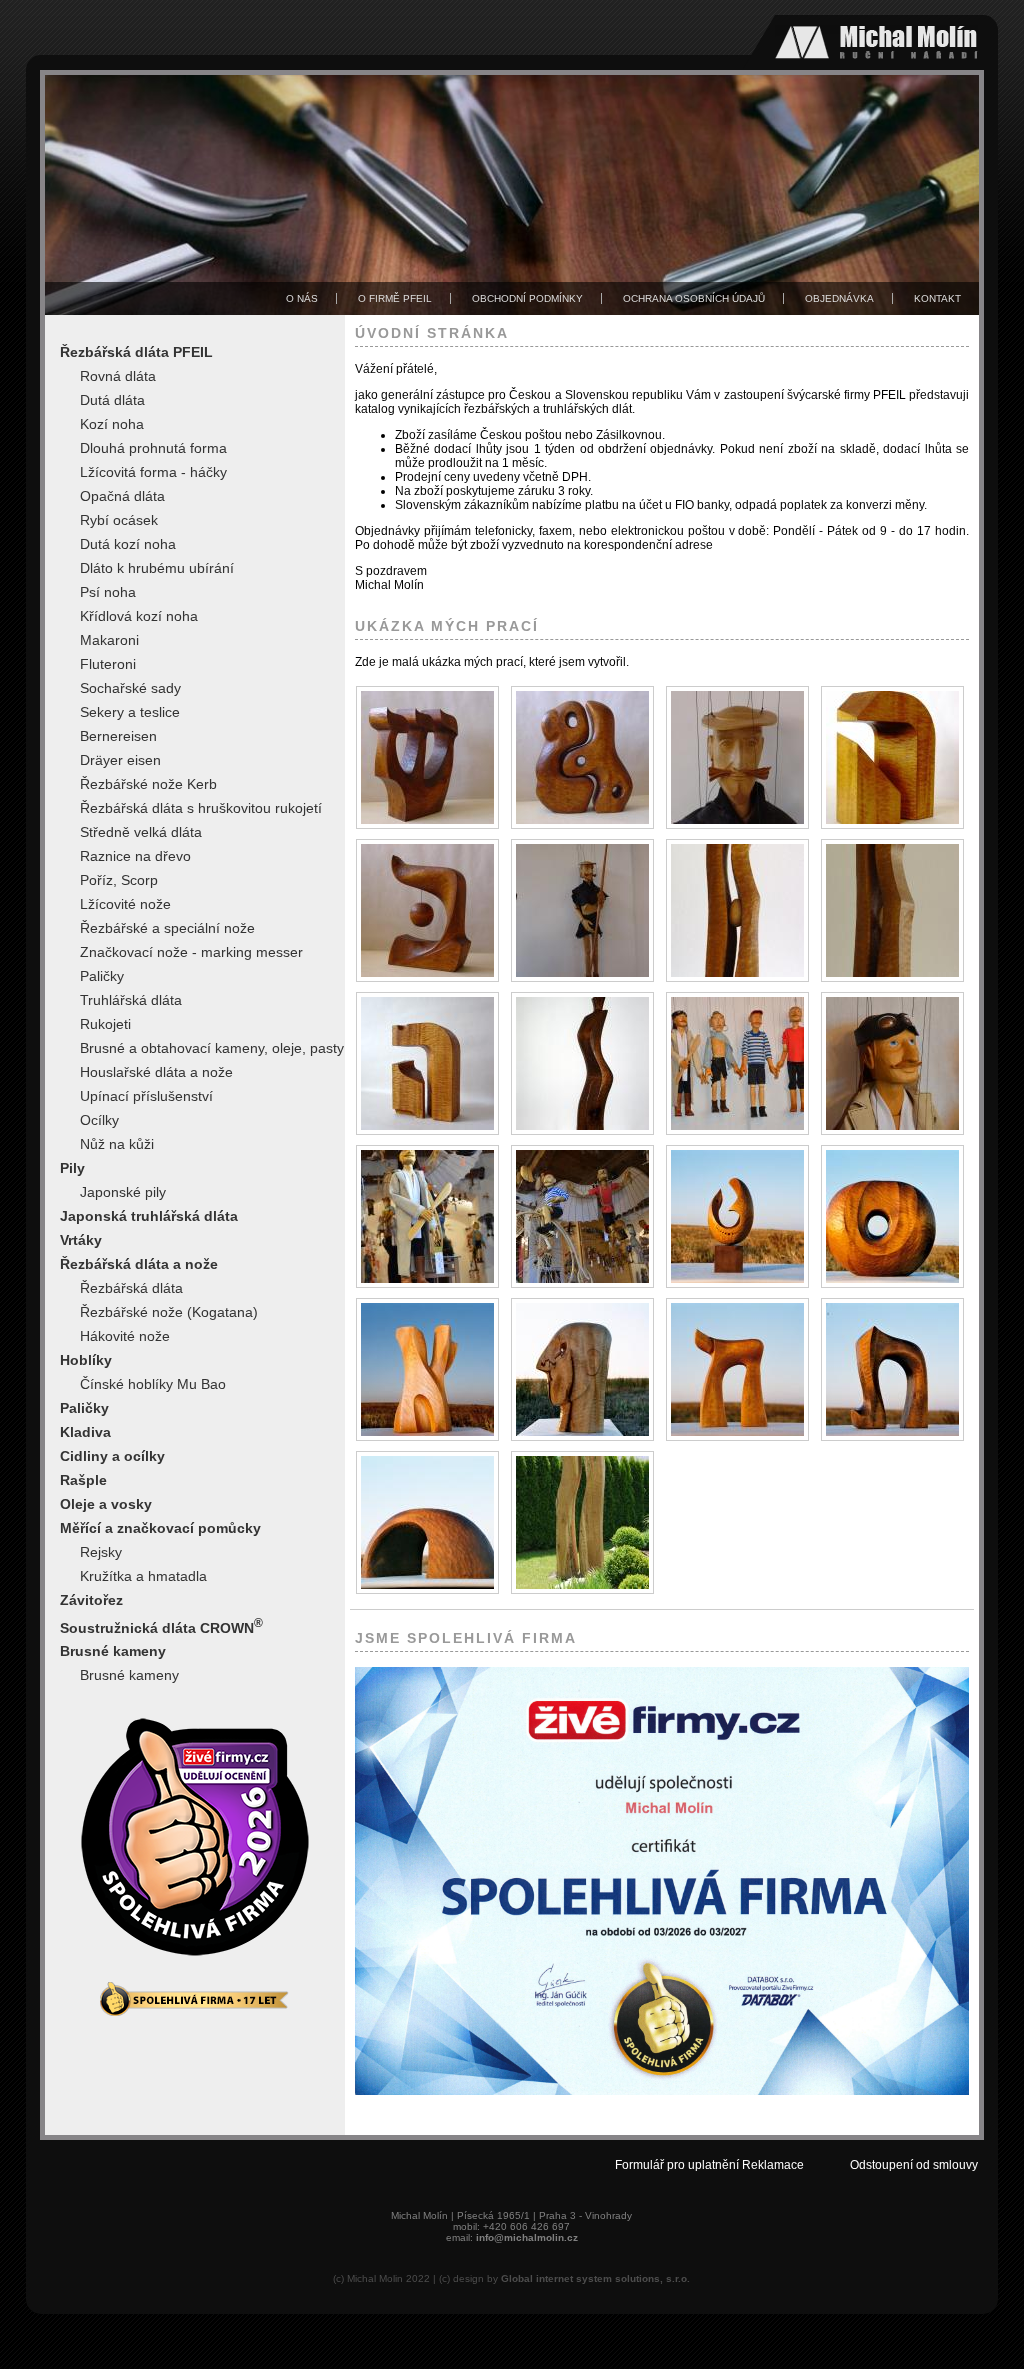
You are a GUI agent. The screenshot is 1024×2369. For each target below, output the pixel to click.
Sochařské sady (130, 688)
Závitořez (91, 1600)
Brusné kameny (113, 1651)
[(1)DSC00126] (892, 757)
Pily (72, 1168)
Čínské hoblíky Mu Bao (153, 1384)
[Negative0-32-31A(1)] (737, 1369)
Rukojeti (105, 1024)
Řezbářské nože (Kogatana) (169, 1312)
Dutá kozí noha (128, 544)
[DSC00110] (582, 910)
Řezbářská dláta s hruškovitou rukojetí (201, 808)
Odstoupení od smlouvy (914, 2165)
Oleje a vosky (106, 1504)
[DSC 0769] (737, 1063)
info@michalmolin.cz (527, 2237)
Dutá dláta (112, 400)
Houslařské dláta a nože (156, 1072)
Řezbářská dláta (131, 1288)
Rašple (83, 1480)
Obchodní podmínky (527, 298)
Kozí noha (112, 424)
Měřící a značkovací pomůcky (160, 1528)
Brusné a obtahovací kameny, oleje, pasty (212, 1048)
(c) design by (564, 2278)
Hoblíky (86, 1360)
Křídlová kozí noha (139, 616)
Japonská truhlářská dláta (149, 1216)
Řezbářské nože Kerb (148, 784)
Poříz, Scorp (119, 880)
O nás (302, 298)
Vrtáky (81, 1240)
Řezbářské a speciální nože (167, 928)
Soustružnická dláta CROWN (161, 1626)
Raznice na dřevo (135, 856)
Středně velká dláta (141, 832)
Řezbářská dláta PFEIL (136, 352)
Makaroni (109, 640)
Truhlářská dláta (131, 1000)
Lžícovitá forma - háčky (153, 472)
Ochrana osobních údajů (694, 298)
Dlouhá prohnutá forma (153, 448)
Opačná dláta (122, 496)
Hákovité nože (125, 1336)
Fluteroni (108, 664)
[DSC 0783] (427, 1216)
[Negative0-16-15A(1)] (892, 1216)
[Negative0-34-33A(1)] (892, 1369)
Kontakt (937, 298)
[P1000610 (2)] (582, 1522)
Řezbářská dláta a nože (139, 1264)
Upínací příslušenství (146, 1096)
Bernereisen (118, 736)
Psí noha (108, 592)
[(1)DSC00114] (737, 757)
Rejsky (101, 1552)
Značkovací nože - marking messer (191, 952)
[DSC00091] (427, 910)
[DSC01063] (582, 1063)
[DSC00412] (737, 910)
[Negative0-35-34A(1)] (427, 1522)
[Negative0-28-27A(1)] (582, 1369)
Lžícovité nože (125, 904)
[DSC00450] (427, 1063)
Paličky (102, 976)
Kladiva (85, 1432)
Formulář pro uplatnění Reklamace (709, 2165)
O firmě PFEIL (395, 298)
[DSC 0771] (892, 1063)
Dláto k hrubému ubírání (157, 568)
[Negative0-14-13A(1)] (737, 1216)
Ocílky (99, 1120)
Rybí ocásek (119, 520)
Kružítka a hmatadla (143, 1576)
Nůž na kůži (117, 1144)
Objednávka (839, 298)
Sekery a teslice (130, 712)
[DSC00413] (892, 910)
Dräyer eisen (120, 760)
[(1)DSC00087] (427, 757)
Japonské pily (123, 1192)
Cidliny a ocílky (112, 1456)
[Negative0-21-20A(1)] (427, 1369)
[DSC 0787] (582, 1216)
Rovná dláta (118, 376)
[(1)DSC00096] (582, 757)
